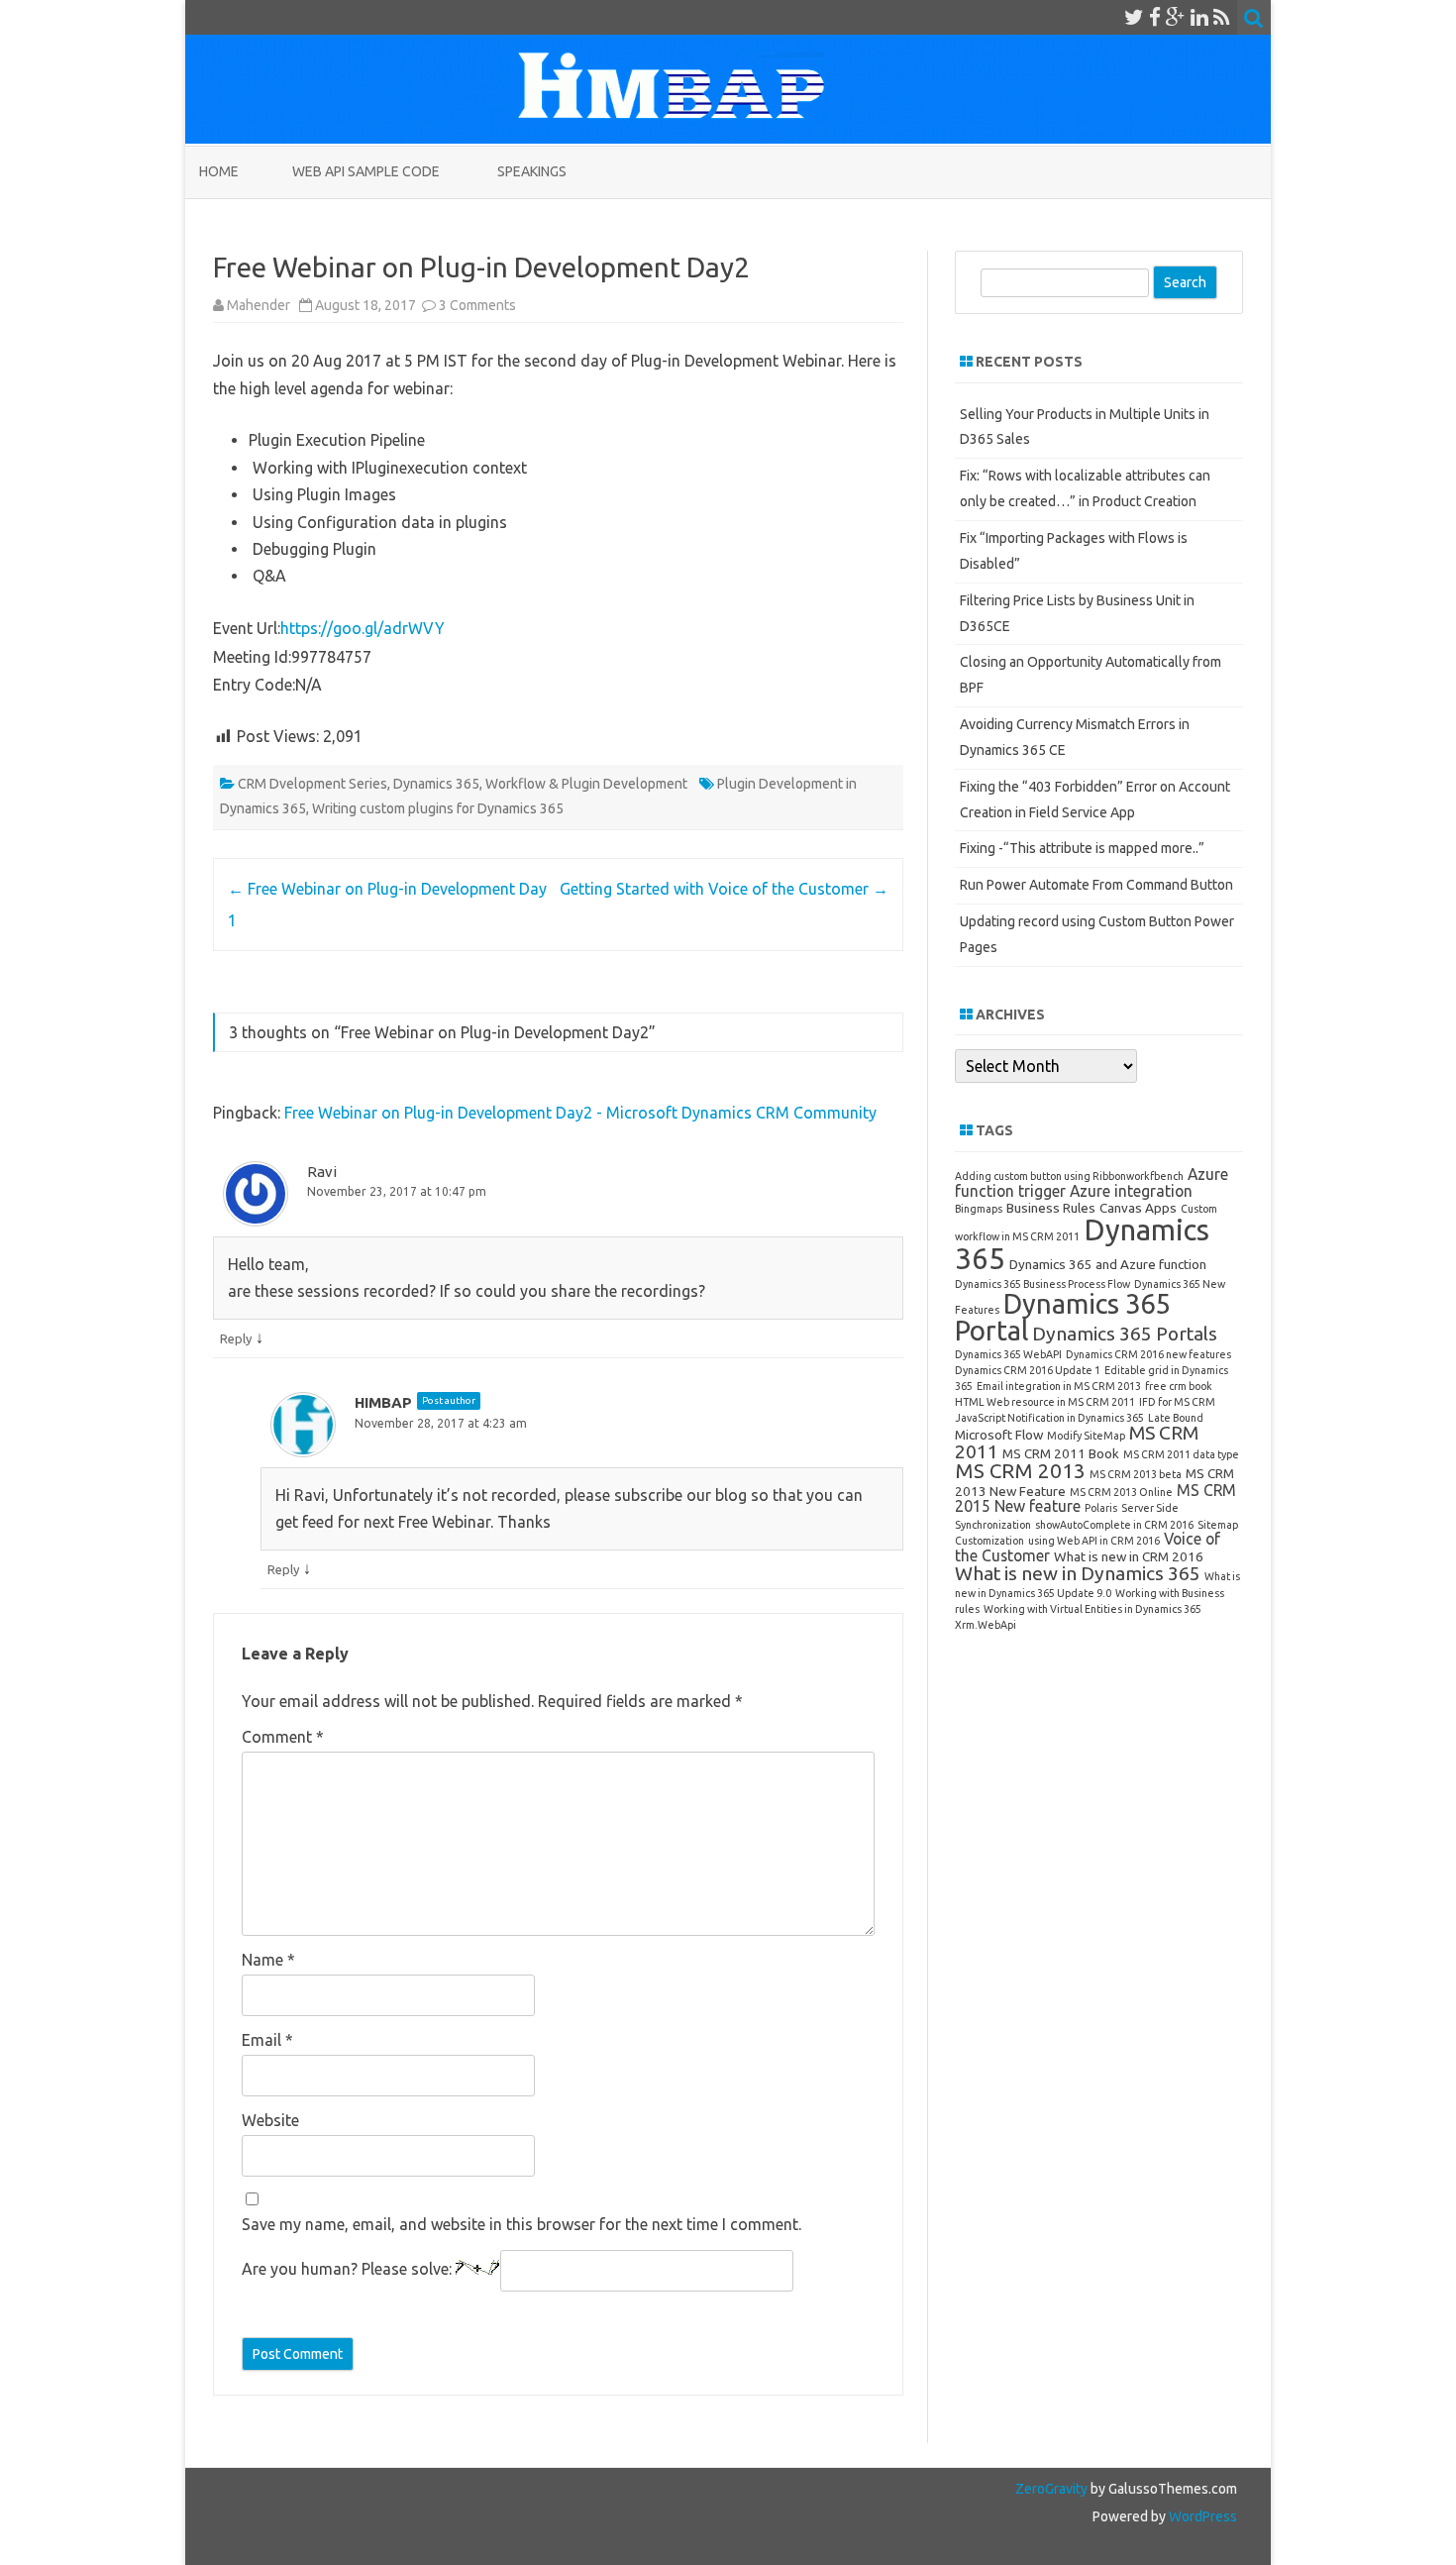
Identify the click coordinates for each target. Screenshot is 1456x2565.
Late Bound (1176, 1418)
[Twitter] (1134, 17)
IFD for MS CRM (1177, 1402)
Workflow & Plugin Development (586, 784)
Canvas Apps (1138, 1208)
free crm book (1179, 1386)
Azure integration (1131, 1191)
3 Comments (477, 305)
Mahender (259, 305)
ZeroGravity (1051, 2489)
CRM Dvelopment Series (312, 784)
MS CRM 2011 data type (1181, 1454)
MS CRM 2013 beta (1136, 1474)
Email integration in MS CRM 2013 (1059, 1386)
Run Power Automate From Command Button (1096, 885)
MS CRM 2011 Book (1061, 1453)
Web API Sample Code (366, 171)
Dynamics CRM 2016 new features (1148, 1354)
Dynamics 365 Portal (1062, 1317)
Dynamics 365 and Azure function (1108, 1264)
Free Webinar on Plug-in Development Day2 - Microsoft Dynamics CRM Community (580, 1113)
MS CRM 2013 (1020, 1471)
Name (268, 1960)
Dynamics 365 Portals (1125, 1334)
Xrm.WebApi (986, 1625)
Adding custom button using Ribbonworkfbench (1069, 1176)
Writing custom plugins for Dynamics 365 (438, 808)
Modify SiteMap (1086, 1436)
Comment (283, 1737)
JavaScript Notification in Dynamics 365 (1049, 1418)
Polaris (1101, 1508)
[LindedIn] (1199, 17)
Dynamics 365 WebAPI (1008, 1354)
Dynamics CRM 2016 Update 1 (1028, 1370)
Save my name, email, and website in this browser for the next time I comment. (521, 2224)
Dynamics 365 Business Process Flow (1042, 1284)
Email (267, 2040)
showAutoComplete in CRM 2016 (1114, 1525)
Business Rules (1051, 1208)
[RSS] (1222, 17)
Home (219, 171)
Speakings (532, 171)
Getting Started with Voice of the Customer (724, 889)
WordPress (1201, 2516)
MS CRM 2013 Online (1121, 1492)
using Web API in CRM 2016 (1094, 1541)
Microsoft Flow (999, 1435)
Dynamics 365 (436, 784)
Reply (236, 1338)
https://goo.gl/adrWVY (363, 628)
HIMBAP (383, 1402)
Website (270, 2120)
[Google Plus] (1176, 17)
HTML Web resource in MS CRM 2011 (1045, 1402)
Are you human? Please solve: (349, 2269)
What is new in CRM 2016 (1129, 1556)
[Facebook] (1155, 17)
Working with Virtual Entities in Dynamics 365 (1092, 1609)
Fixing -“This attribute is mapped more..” (1082, 848)
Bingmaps (979, 1209)
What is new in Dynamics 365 (1078, 1573)
